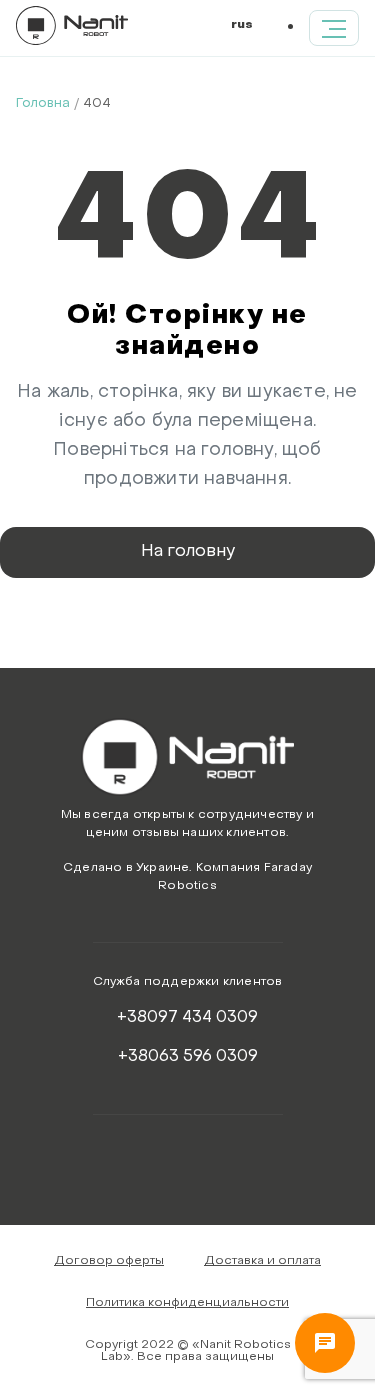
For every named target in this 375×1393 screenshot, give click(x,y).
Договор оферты (109, 1261)
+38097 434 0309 (187, 1018)
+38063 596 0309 (188, 1057)
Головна (43, 103)
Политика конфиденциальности (187, 1303)
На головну (188, 552)
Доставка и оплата (262, 1261)
